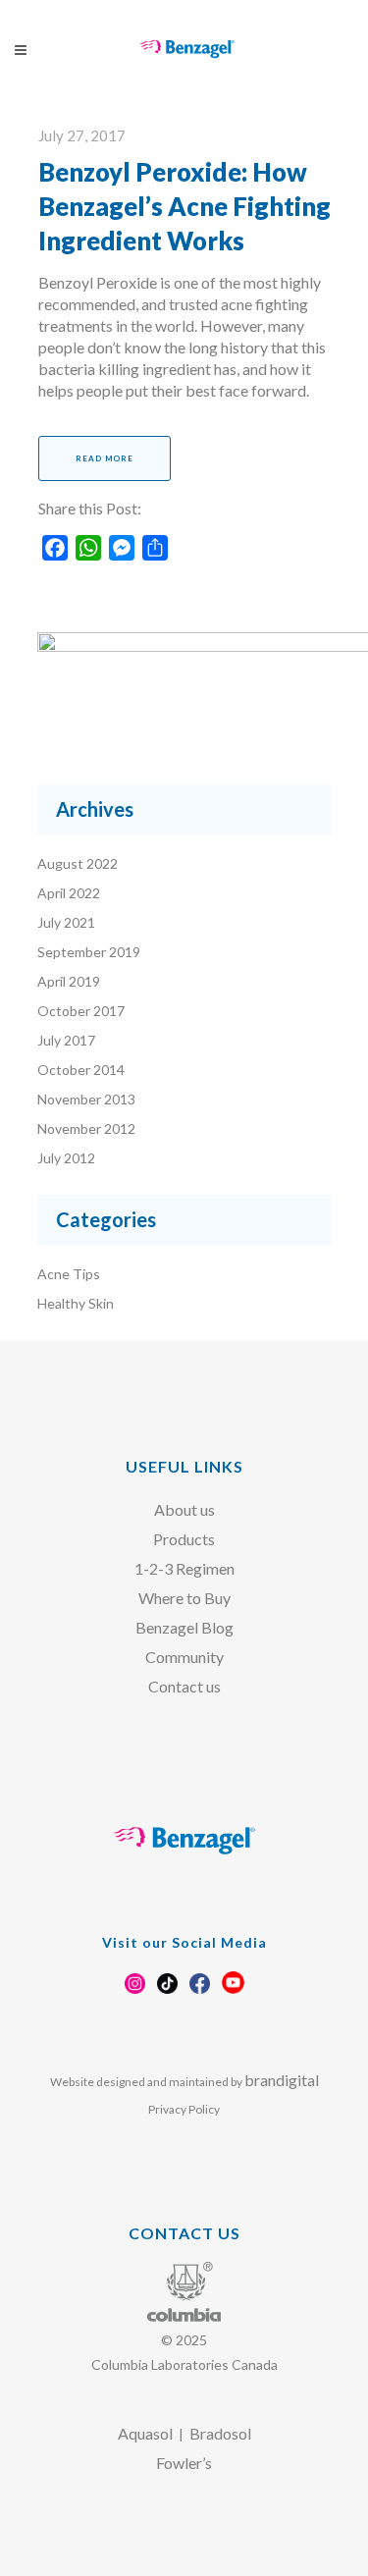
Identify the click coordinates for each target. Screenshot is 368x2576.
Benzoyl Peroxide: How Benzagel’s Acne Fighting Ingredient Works (184, 206)
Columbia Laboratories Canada (184, 2364)
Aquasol (145, 2433)
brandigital (282, 2080)
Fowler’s (184, 2463)
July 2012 (66, 1158)
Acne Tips (69, 1274)
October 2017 (81, 1011)
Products (184, 1539)
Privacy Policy (184, 2109)
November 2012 (86, 1128)
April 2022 (69, 893)
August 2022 (78, 863)
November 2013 (86, 1099)
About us (184, 1509)
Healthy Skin (76, 1303)
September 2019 (89, 952)
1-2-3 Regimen (184, 1568)
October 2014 (81, 1070)
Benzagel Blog (184, 1627)
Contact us (184, 1686)
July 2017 (66, 1040)
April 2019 (69, 981)
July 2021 (66, 922)
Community (184, 1657)
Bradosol (220, 2433)
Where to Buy (184, 1598)
